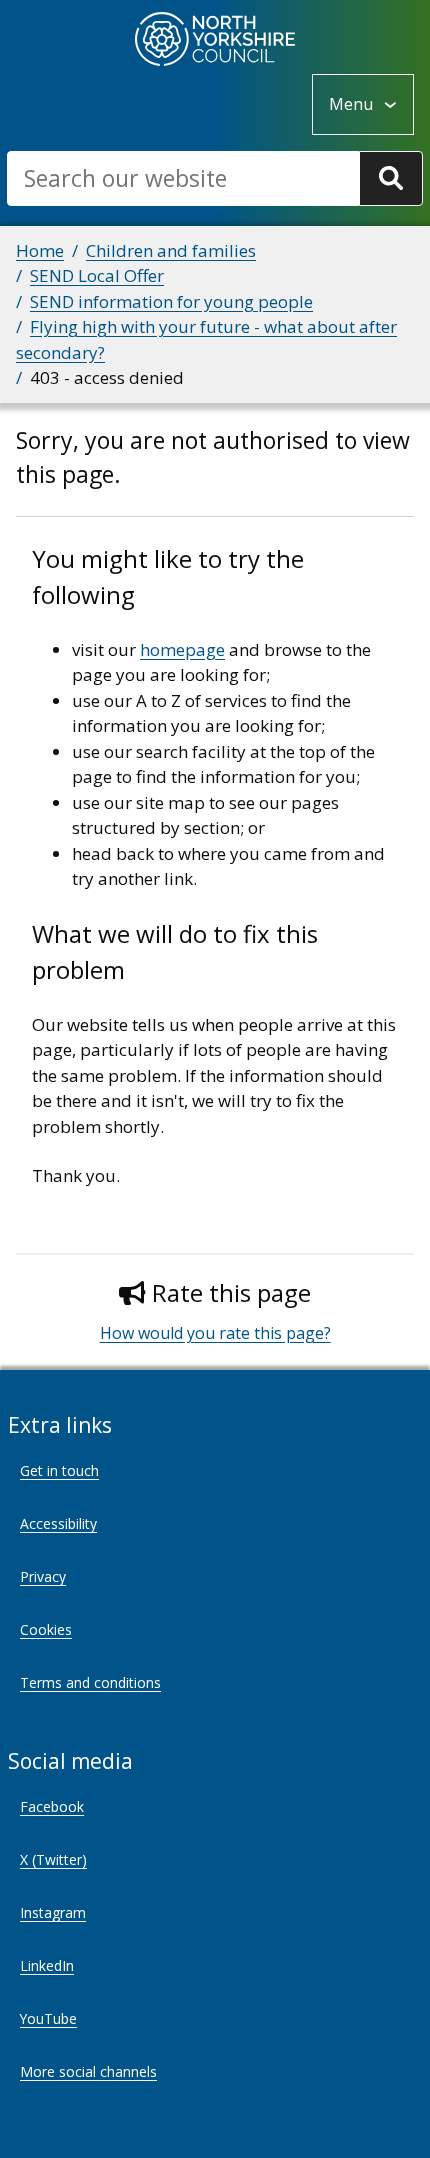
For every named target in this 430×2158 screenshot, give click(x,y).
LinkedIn (47, 1965)
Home (40, 250)
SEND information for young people (171, 301)
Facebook (52, 1806)
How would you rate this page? (215, 1333)
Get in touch (59, 1470)
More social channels (88, 2071)
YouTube (48, 2018)
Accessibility (58, 1523)
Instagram (53, 1912)
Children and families (171, 250)
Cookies (46, 1629)
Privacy (43, 1576)
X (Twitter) (53, 1859)
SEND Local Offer (97, 275)
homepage (182, 649)
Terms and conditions (90, 1682)
